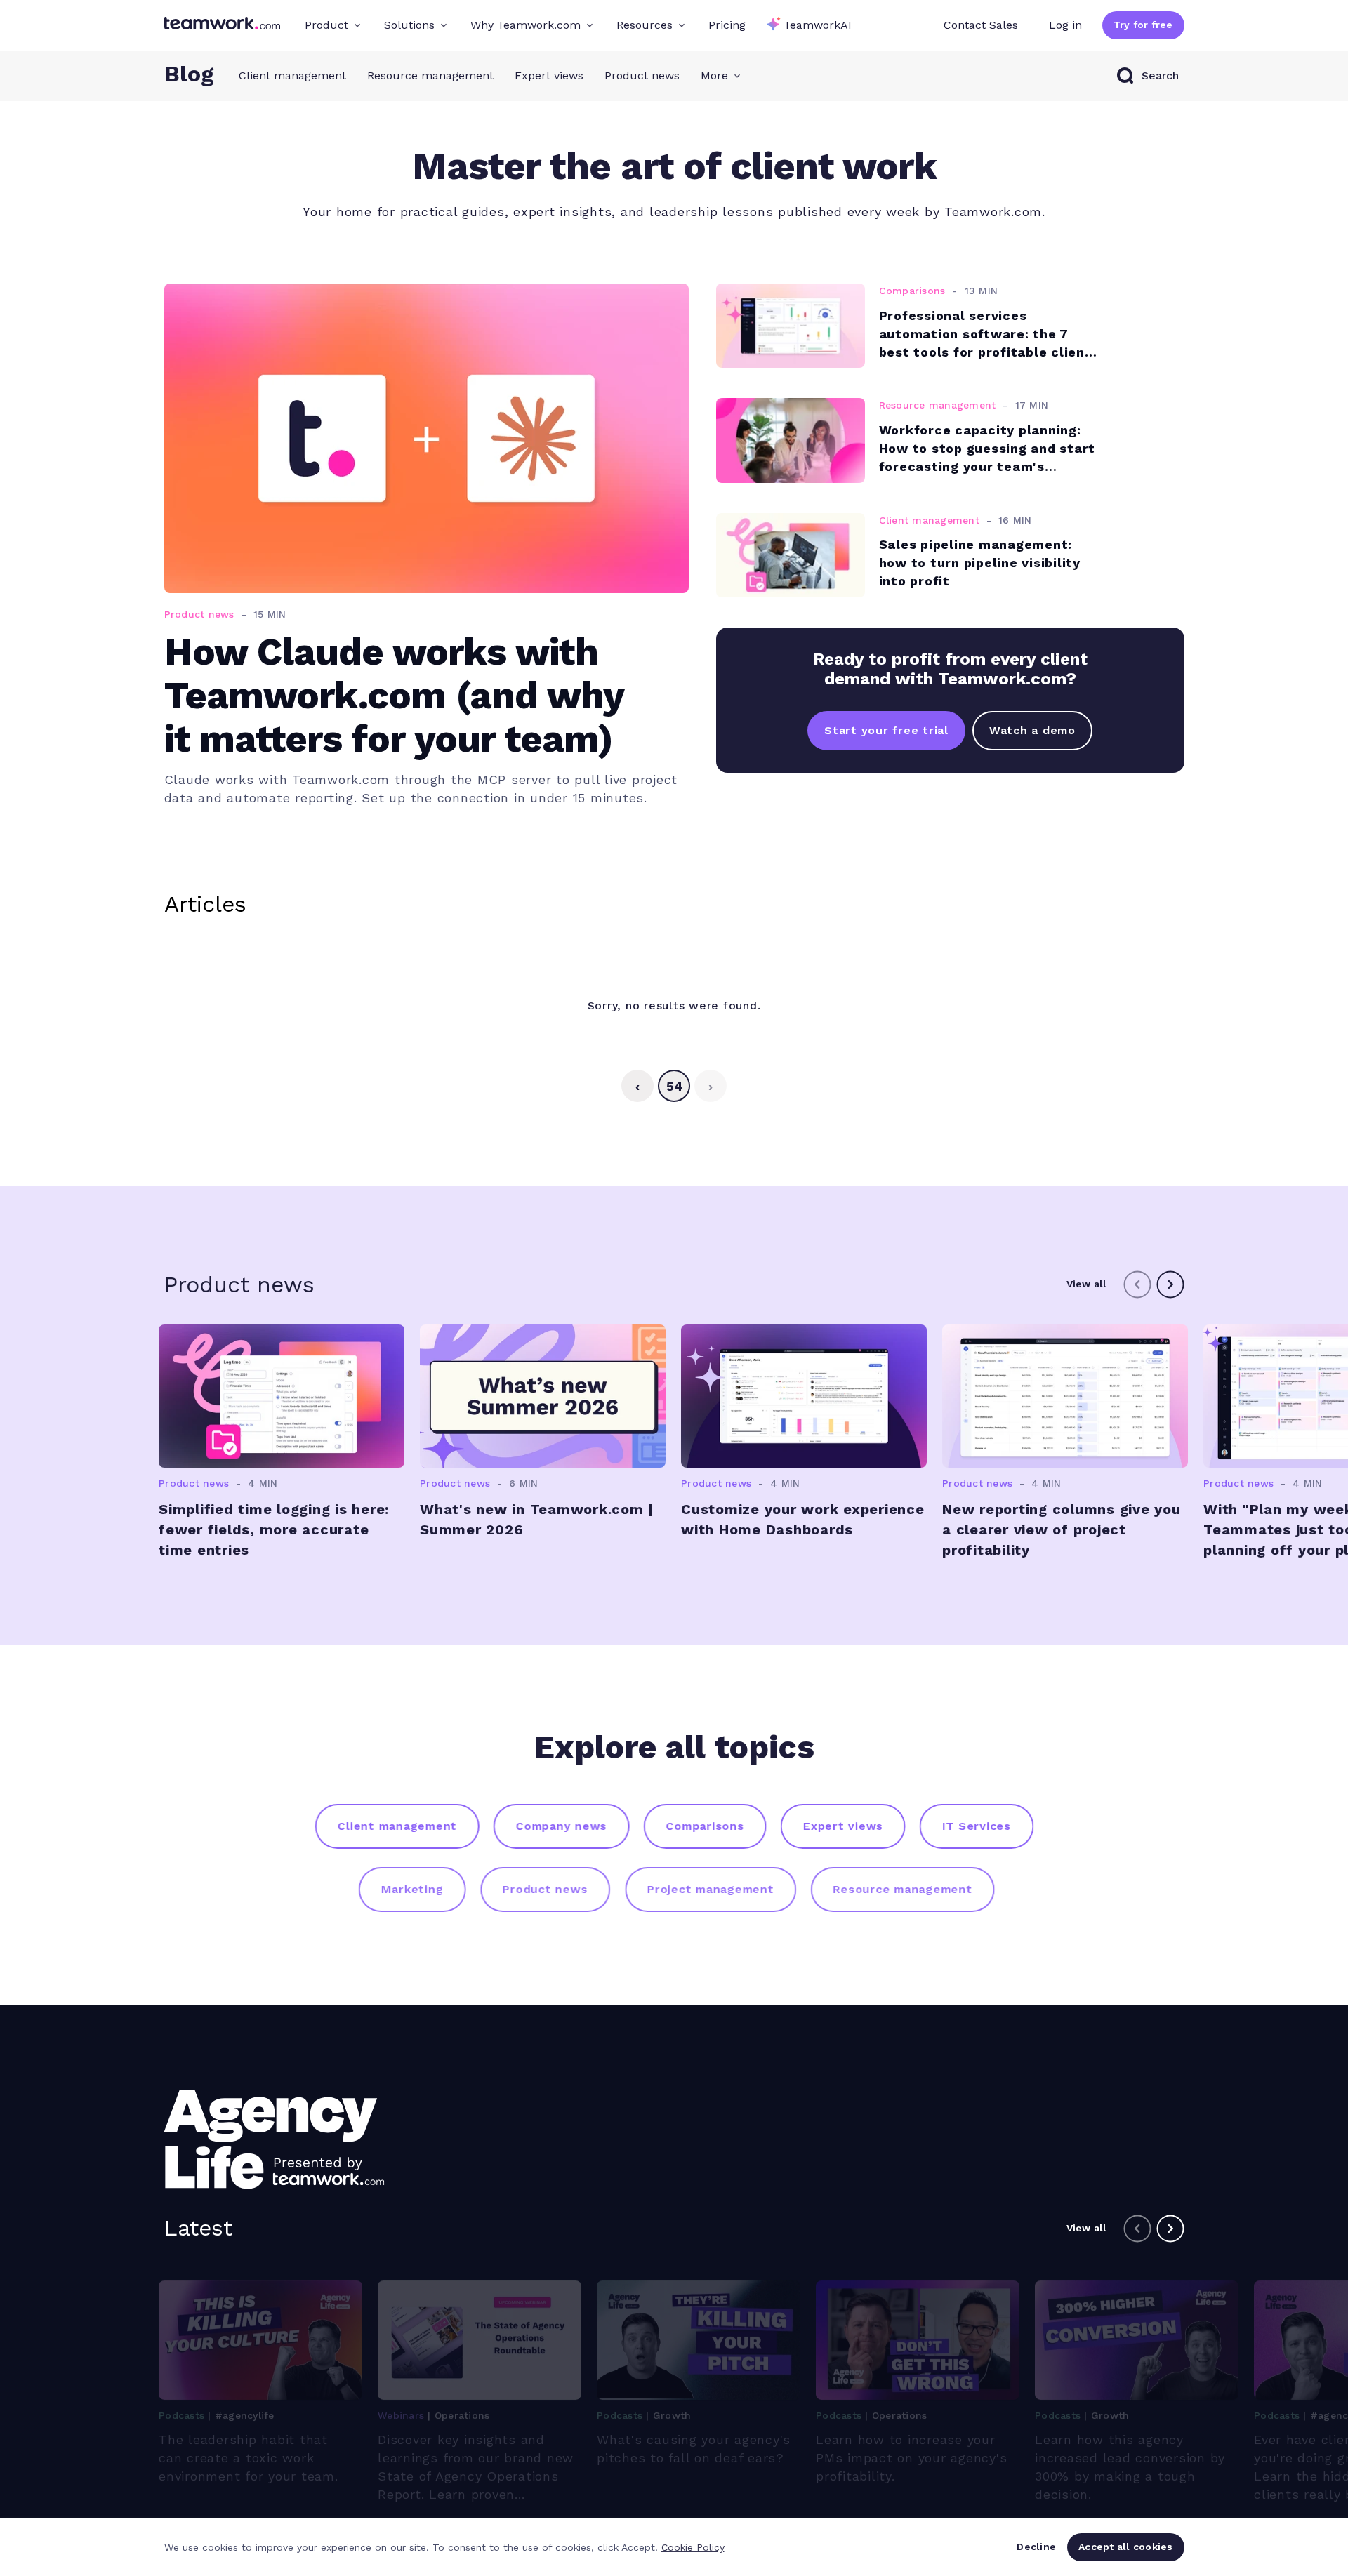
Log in (1065, 25)
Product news (642, 75)
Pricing (727, 25)
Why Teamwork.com (526, 25)
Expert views (549, 75)
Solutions (409, 25)
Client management (292, 75)
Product (326, 25)
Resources (645, 25)
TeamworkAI (818, 25)
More (714, 75)
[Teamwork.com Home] (222, 25)
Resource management (430, 75)
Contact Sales (981, 25)
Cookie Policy (693, 2547)
